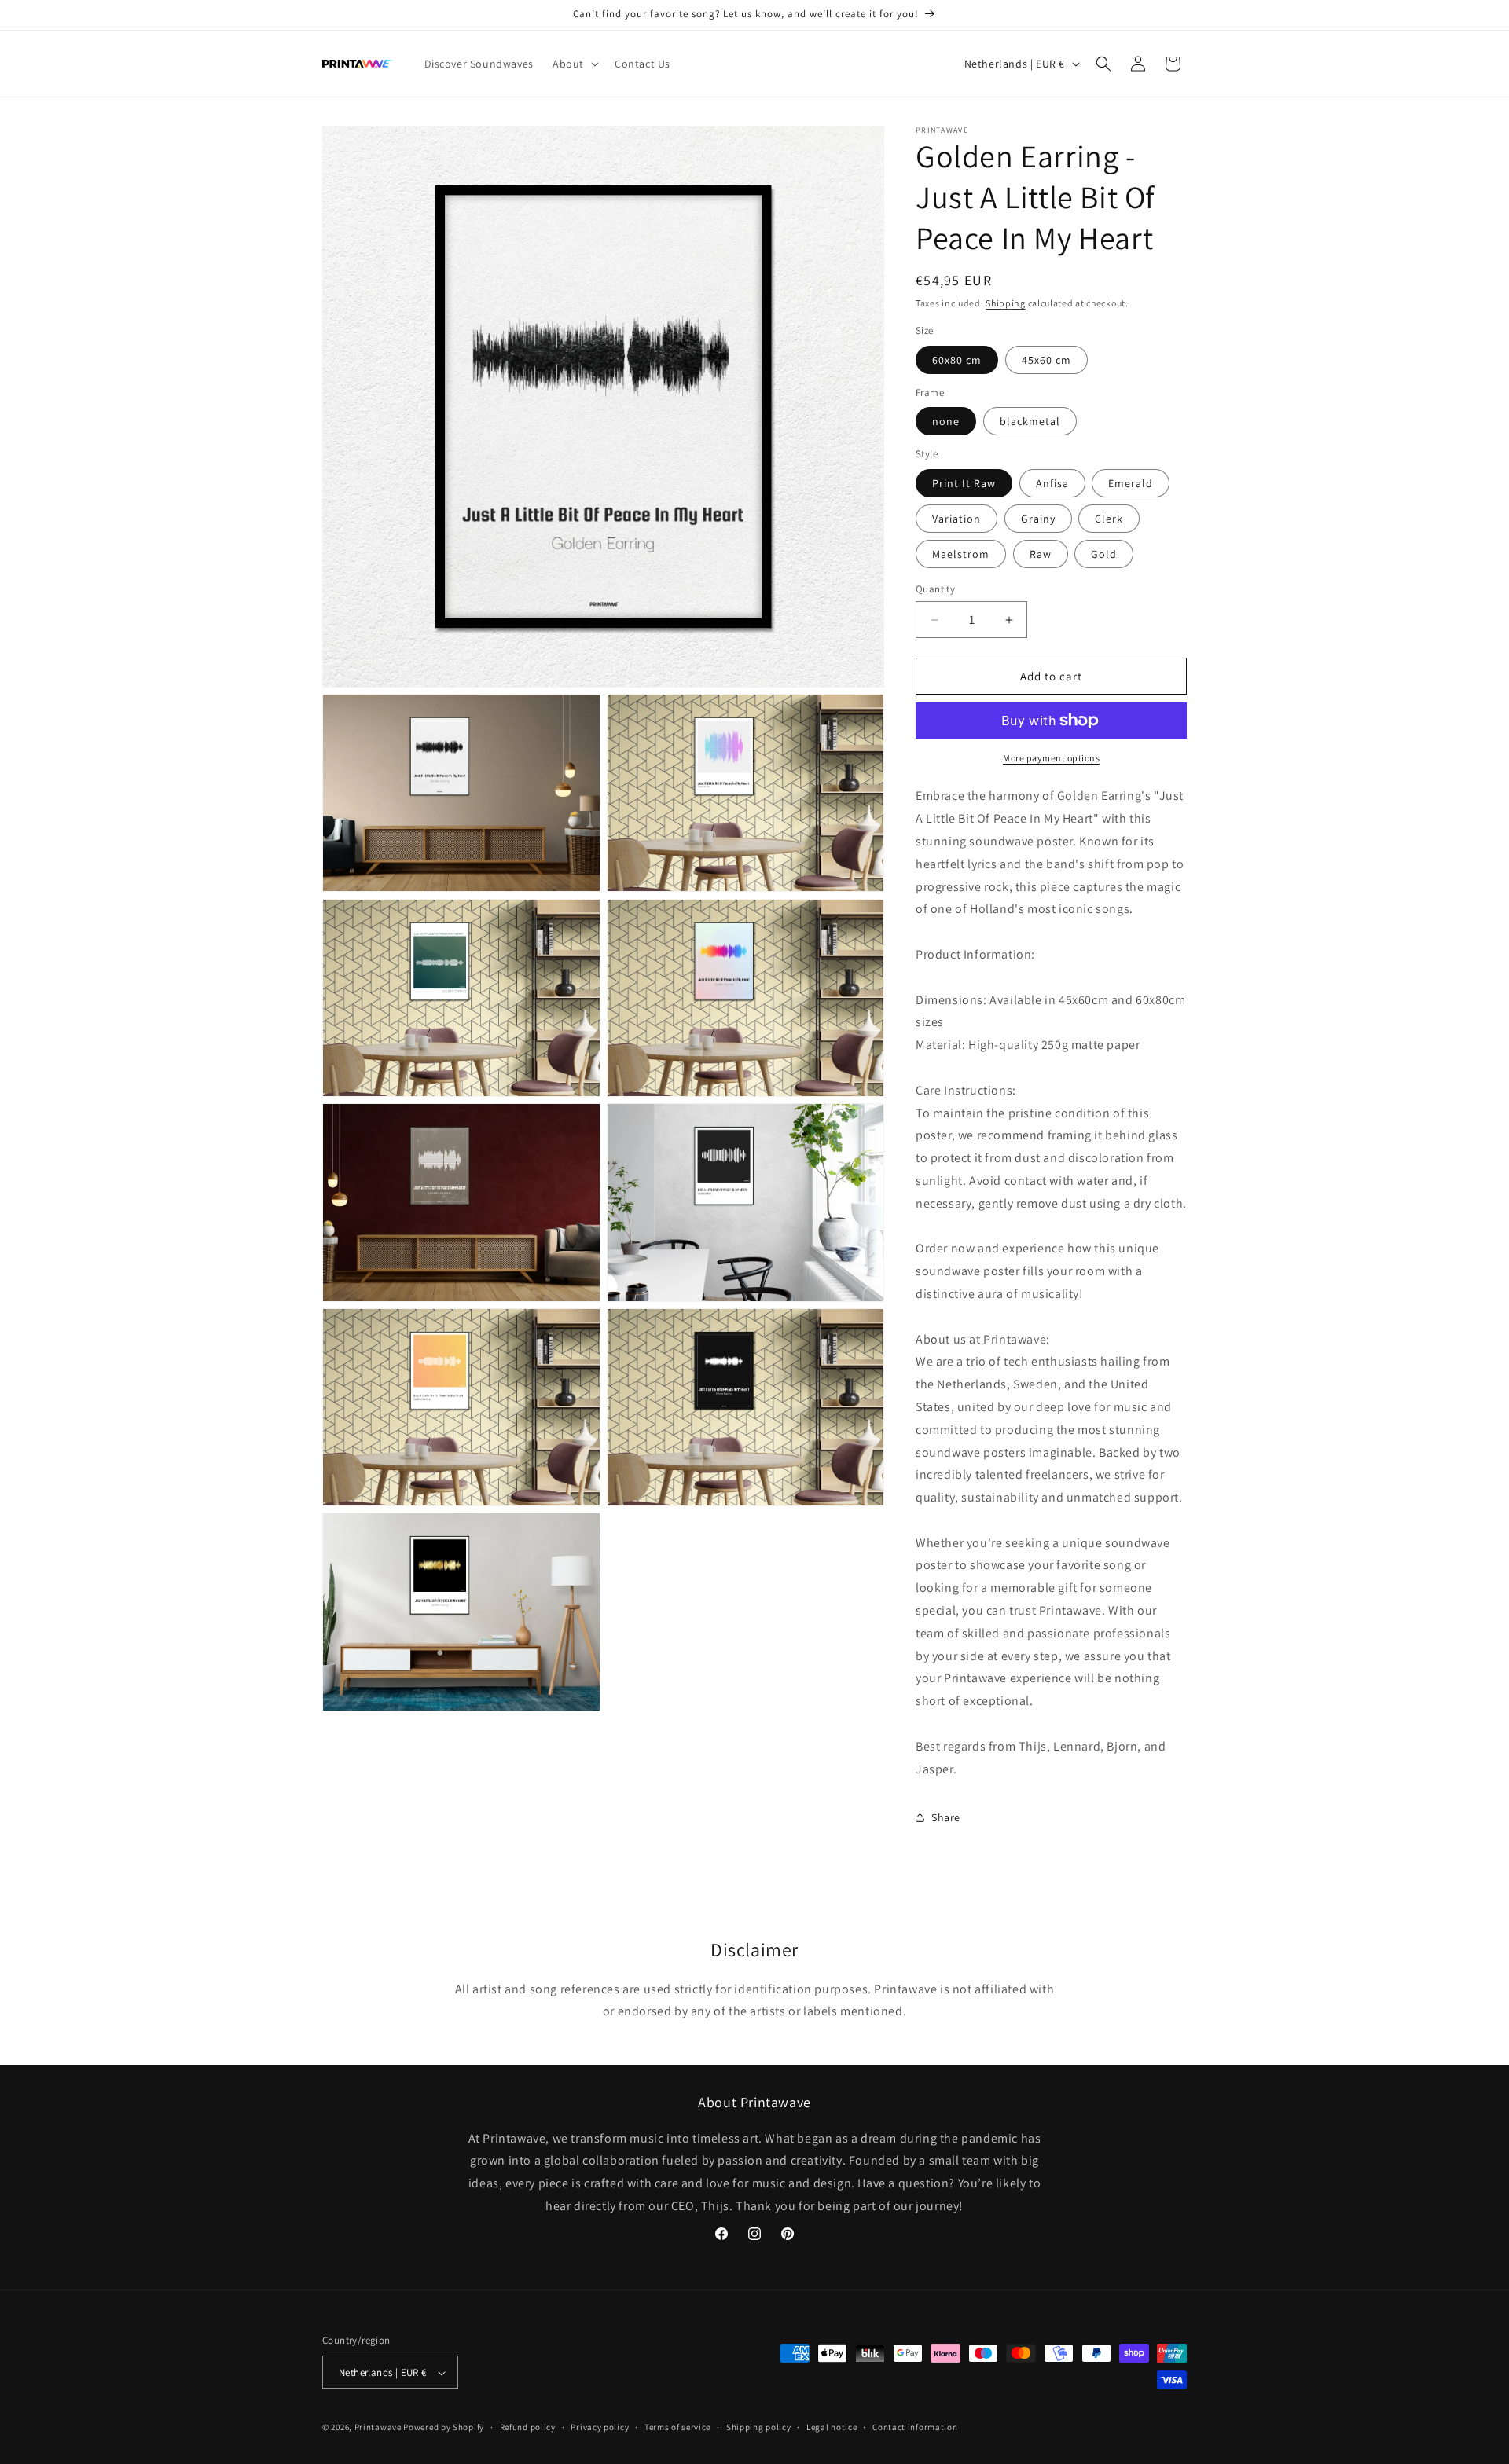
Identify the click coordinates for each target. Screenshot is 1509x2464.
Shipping (1006, 303)
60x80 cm (957, 360)
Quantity (935, 589)
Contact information (915, 2427)
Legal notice (832, 2427)
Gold (1104, 554)
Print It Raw (964, 483)
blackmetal (1030, 421)
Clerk (1109, 519)
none (946, 421)
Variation (956, 519)
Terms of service (677, 2427)
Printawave (378, 2428)
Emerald (1131, 483)
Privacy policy (600, 2427)
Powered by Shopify (444, 2428)
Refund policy (528, 2427)
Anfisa (1052, 483)
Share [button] (946, 1817)
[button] (574, 64)
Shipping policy (759, 2427)
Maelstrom (961, 554)
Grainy (1038, 519)
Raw (1041, 554)
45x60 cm (1046, 360)
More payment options (1051, 758)
